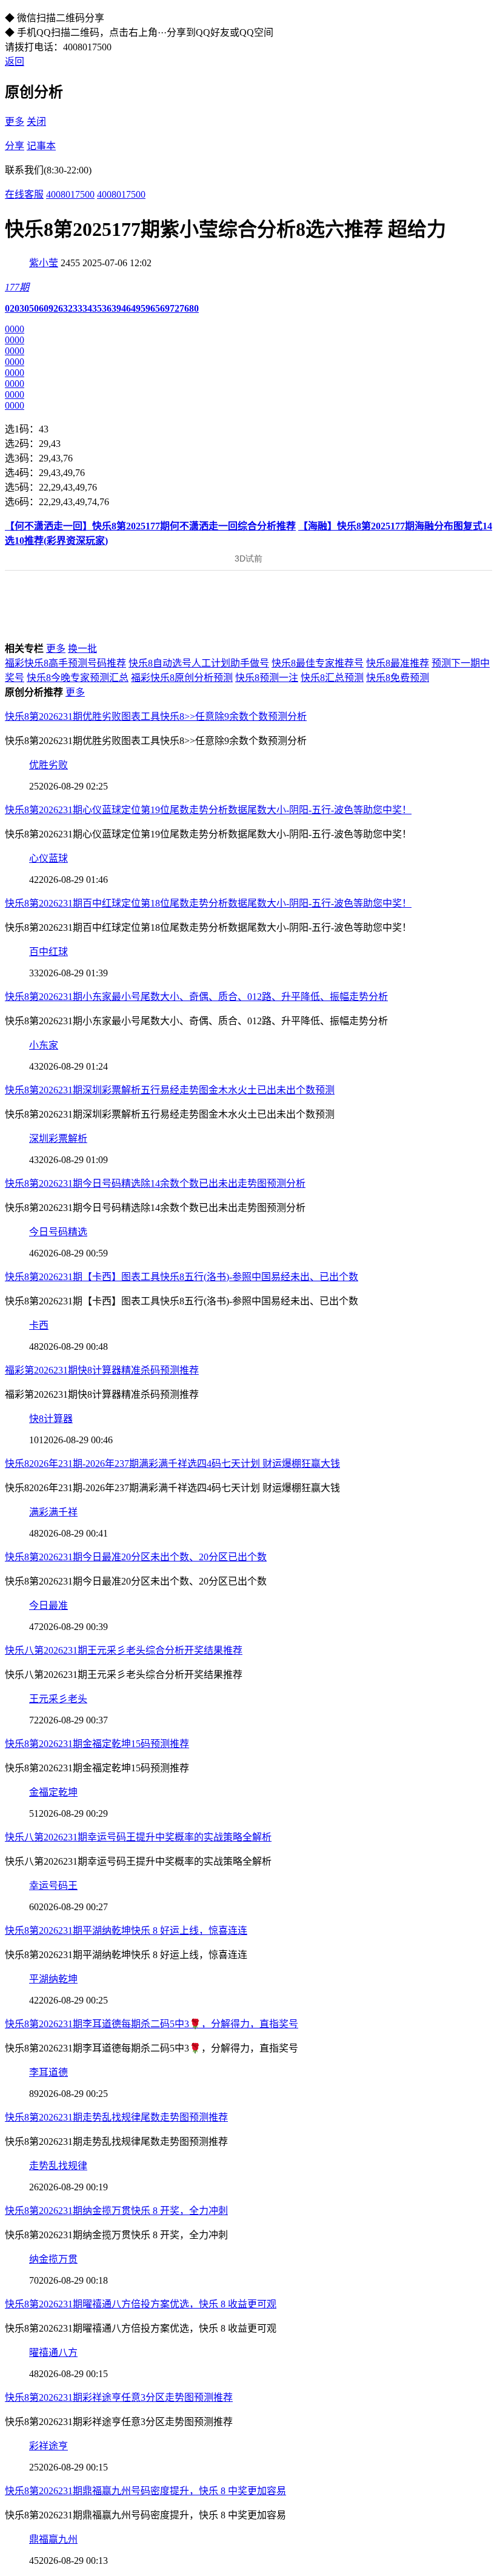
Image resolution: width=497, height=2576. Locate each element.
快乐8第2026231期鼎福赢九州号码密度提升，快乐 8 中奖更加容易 (145, 2491)
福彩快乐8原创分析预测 (182, 678)
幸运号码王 (53, 1886)
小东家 (44, 1045)
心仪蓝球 (48, 858)
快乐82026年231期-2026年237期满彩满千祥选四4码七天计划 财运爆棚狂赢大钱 (172, 1464)
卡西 (39, 1325)
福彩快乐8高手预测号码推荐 (65, 663)
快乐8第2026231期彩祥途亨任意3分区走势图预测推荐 (119, 2397)
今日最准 (48, 1605)
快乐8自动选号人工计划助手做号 (199, 663)
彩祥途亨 (48, 2446)
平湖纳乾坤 (53, 1979)
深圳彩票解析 (58, 1139)
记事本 (41, 146)
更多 (15, 122)
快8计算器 (51, 1419)
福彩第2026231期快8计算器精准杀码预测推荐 (102, 1370)
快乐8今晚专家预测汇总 (78, 678)
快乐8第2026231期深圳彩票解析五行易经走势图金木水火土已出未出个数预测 (170, 1090)
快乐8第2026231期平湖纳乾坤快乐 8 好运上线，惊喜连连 (126, 1930)
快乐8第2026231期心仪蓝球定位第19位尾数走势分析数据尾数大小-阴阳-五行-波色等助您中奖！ (208, 810)
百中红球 (48, 952)
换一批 (82, 649)
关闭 (36, 122)
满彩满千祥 (53, 1512)
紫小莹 (44, 263)
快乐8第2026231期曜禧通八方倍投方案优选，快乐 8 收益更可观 (141, 2304)
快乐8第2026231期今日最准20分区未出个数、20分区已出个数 (136, 1557)
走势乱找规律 (58, 2166)
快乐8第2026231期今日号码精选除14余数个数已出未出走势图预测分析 (155, 1183)
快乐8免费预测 (398, 678)
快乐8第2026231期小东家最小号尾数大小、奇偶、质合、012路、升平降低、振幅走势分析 (196, 997)
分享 (15, 146)
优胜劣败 (48, 765)
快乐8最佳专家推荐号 (318, 663)
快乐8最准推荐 (398, 663)
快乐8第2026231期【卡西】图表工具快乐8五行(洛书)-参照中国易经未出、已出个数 (182, 1277)
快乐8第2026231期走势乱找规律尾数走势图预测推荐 (116, 2117)
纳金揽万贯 (53, 2259)
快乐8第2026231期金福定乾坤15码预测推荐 (97, 1744)
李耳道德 (48, 2072)
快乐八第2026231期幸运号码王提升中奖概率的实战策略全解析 (138, 1837)
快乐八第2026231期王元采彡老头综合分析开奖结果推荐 (124, 1650)
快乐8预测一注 (267, 678)
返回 (15, 62)
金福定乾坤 (53, 1792)
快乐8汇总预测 (332, 678)
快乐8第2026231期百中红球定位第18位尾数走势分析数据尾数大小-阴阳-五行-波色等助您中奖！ (208, 903)
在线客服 (24, 194)
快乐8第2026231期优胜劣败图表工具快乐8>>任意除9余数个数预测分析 (156, 716)
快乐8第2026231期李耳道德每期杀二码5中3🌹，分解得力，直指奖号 (152, 2024)
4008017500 (70, 194)
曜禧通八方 (53, 2353)
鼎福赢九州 (53, 2539)
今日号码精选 (58, 1232)
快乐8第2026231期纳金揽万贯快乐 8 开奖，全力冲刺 (116, 2211)
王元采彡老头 (58, 1699)
